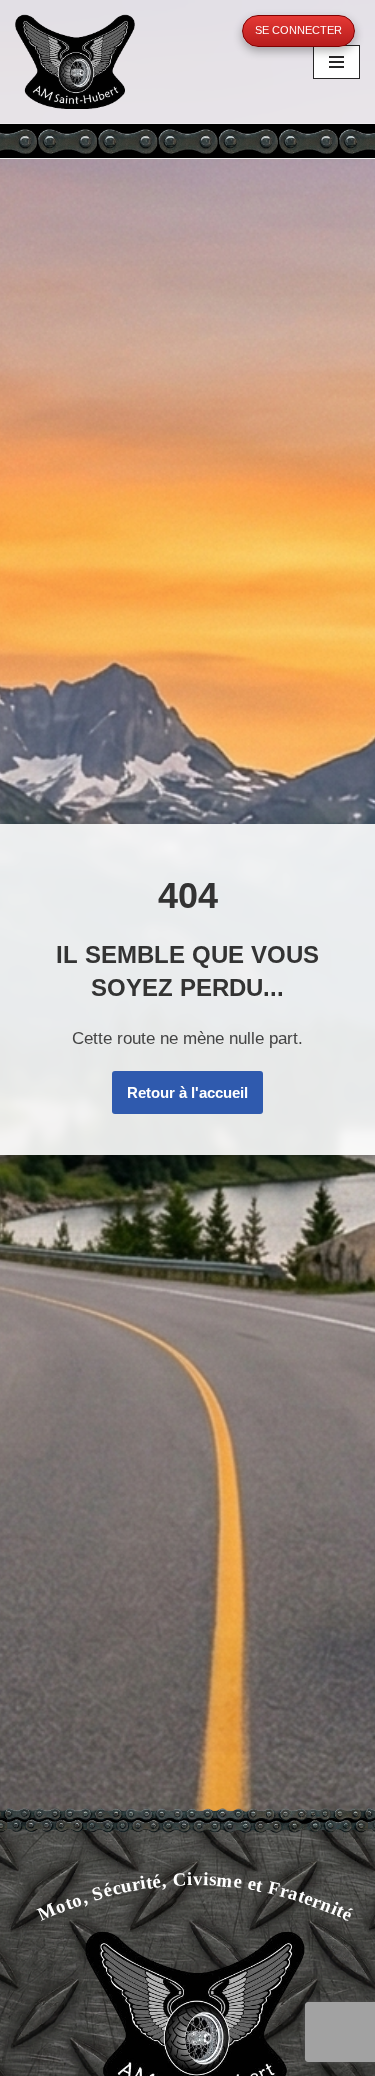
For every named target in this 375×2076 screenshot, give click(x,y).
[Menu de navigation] (336, 62)
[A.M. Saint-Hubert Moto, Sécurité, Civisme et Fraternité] (75, 61)
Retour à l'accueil (187, 1092)
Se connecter (298, 30)
